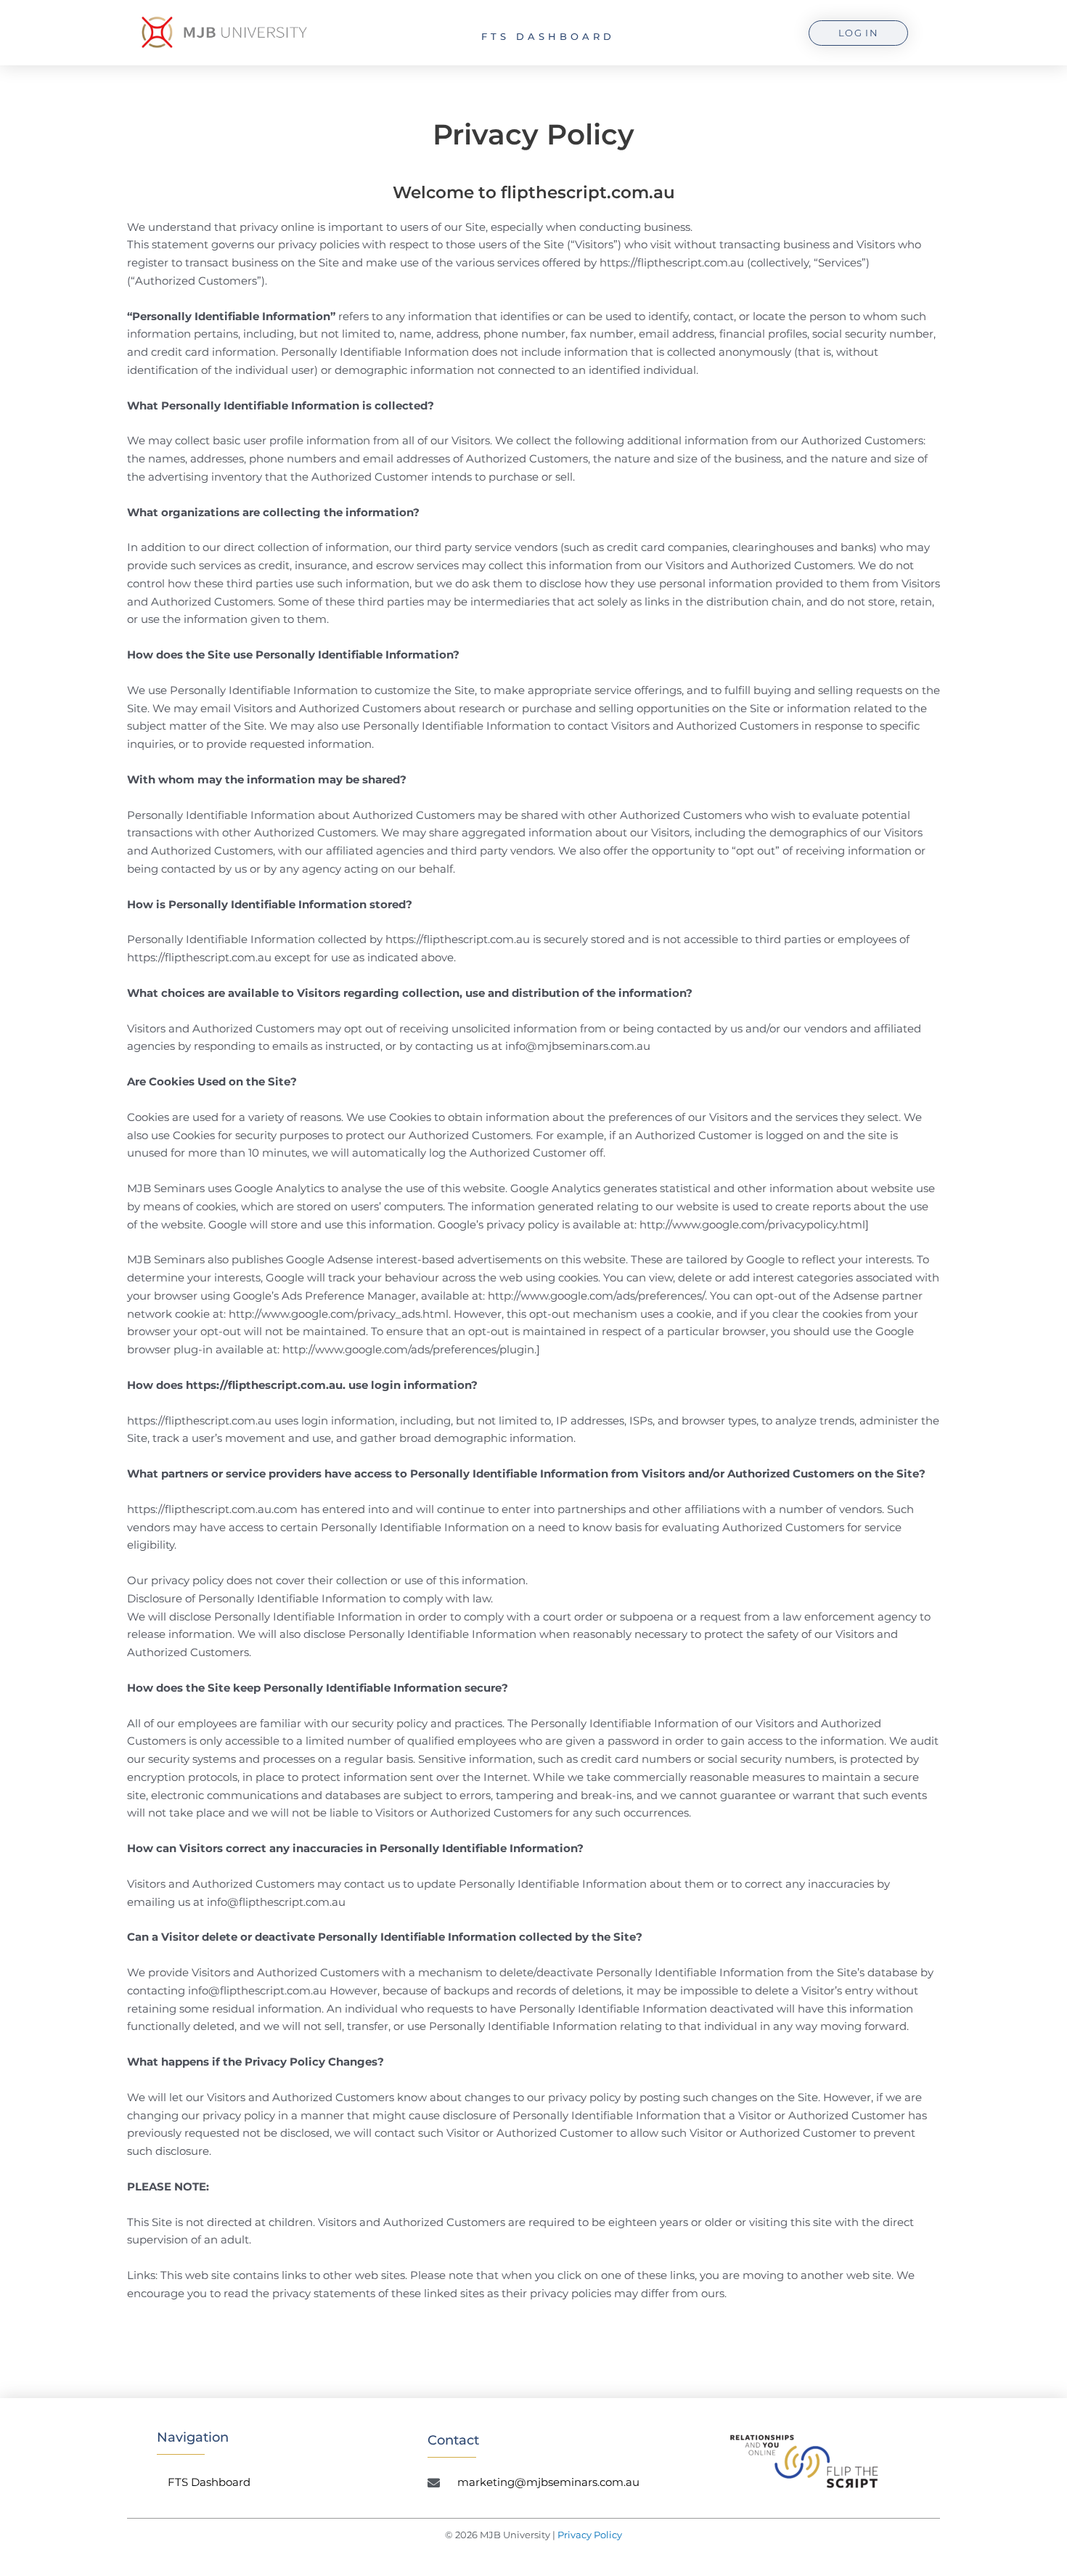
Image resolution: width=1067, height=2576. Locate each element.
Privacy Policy (590, 2535)
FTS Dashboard (548, 36)
